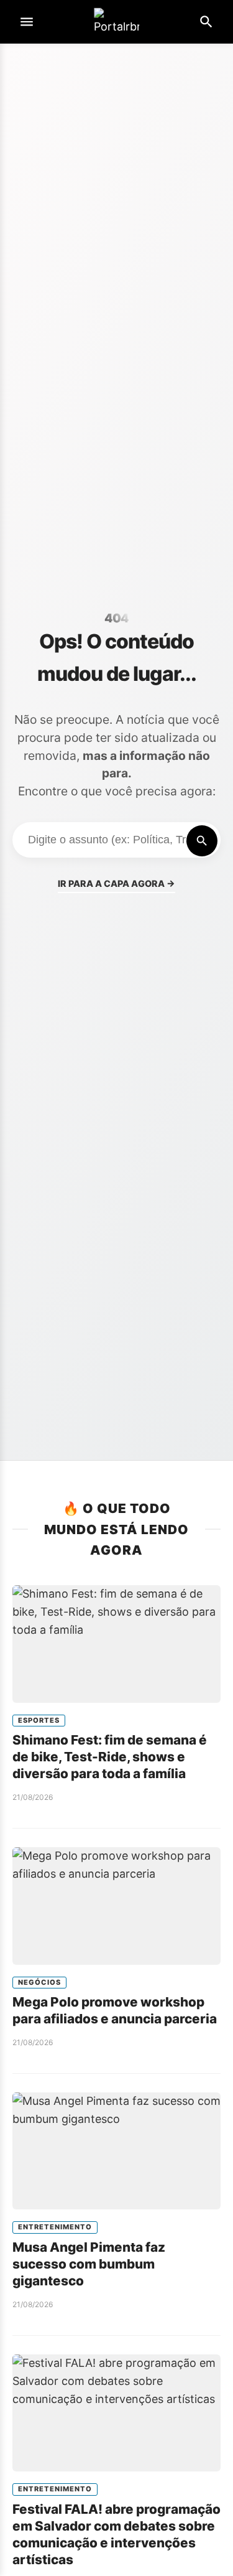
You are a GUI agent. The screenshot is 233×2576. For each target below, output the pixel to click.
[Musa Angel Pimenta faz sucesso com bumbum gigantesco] (116, 2151)
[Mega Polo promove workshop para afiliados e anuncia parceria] (116, 1906)
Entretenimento (55, 2227)
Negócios (39, 1982)
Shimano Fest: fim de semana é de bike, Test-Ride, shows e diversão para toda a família (110, 1757)
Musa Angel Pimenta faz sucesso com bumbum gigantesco (89, 2264)
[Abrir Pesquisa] (206, 22)
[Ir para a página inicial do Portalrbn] (117, 22)
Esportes (39, 1720)
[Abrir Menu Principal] (27, 22)
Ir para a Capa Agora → (116, 883)
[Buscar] (202, 841)
